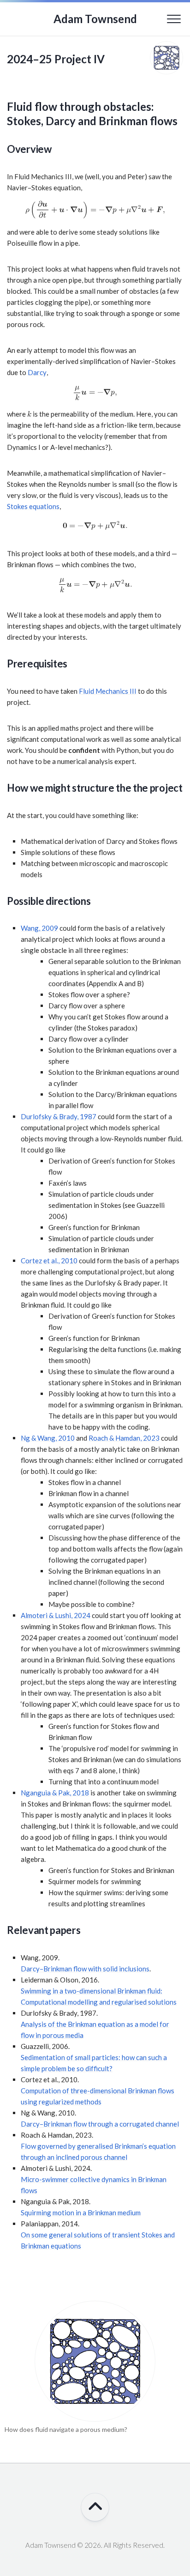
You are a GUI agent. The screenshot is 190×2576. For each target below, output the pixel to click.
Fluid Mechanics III (108, 691)
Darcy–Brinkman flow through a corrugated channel (100, 2124)
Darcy (37, 372)
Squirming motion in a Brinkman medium (81, 2212)
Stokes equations (33, 506)
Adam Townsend (95, 19)
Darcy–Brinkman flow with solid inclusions (85, 1969)
